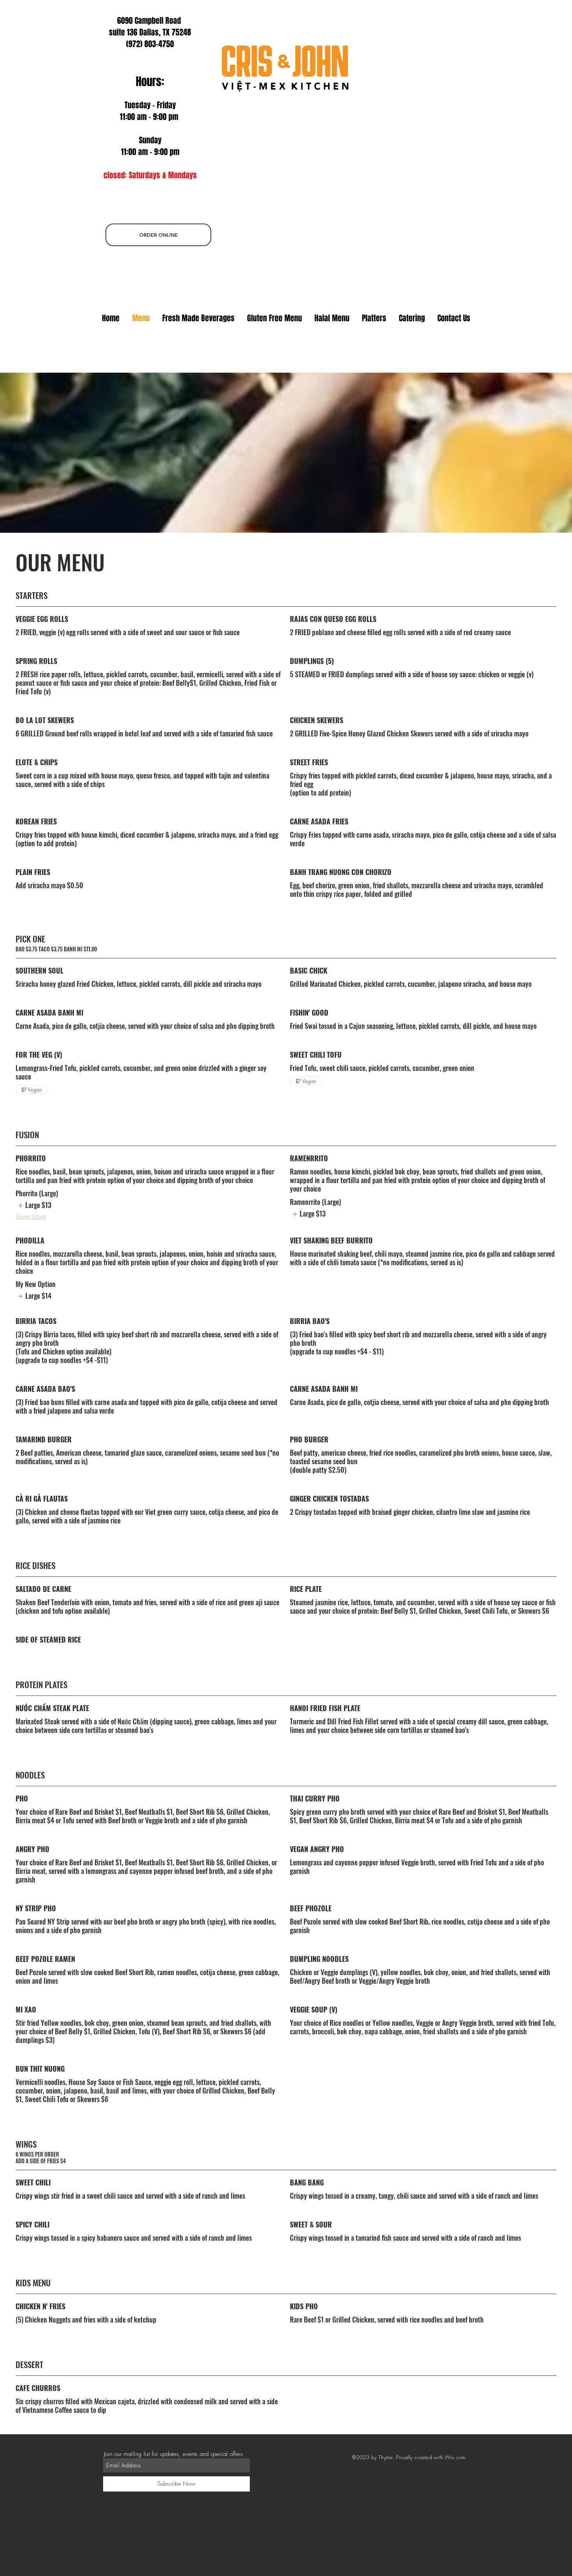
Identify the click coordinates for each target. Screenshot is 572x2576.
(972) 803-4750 (150, 44)
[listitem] (33, 1205)
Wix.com (455, 2457)
